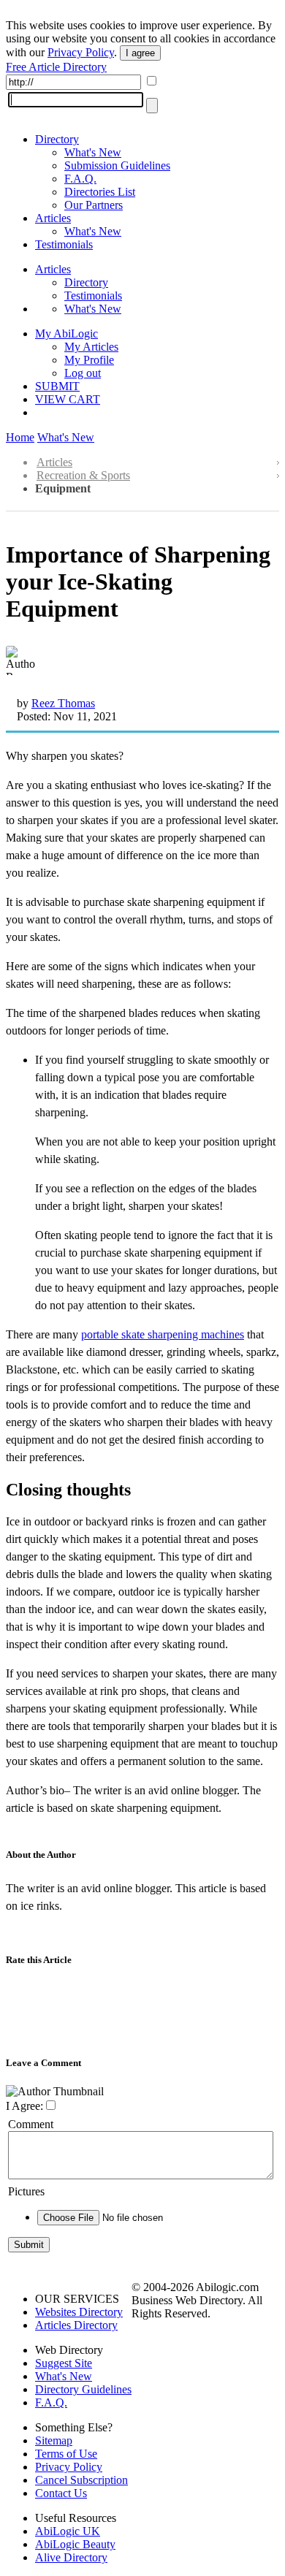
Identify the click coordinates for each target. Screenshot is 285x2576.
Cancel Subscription (81, 2480)
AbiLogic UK (68, 2531)
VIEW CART (68, 399)
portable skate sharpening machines (163, 1334)
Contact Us (61, 2493)
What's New (93, 152)
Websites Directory (79, 2312)
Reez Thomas (63, 703)
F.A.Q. (80, 179)
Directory (57, 139)
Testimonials (64, 244)
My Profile (89, 360)
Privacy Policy (81, 52)
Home (20, 437)
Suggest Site (64, 2363)
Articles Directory (76, 2325)
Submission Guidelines (117, 165)
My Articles (91, 347)
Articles (53, 218)
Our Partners (94, 205)
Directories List (100, 192)
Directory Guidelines (83, 2389)
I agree (140, 53)
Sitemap (54, 2440)
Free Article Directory (56, 67)
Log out (83, 373)
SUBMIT (57, 386)
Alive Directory (71, 2557)
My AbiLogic (66, 334)
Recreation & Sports (83, 475)
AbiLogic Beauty (75, 2544)
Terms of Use (66, 2454)
